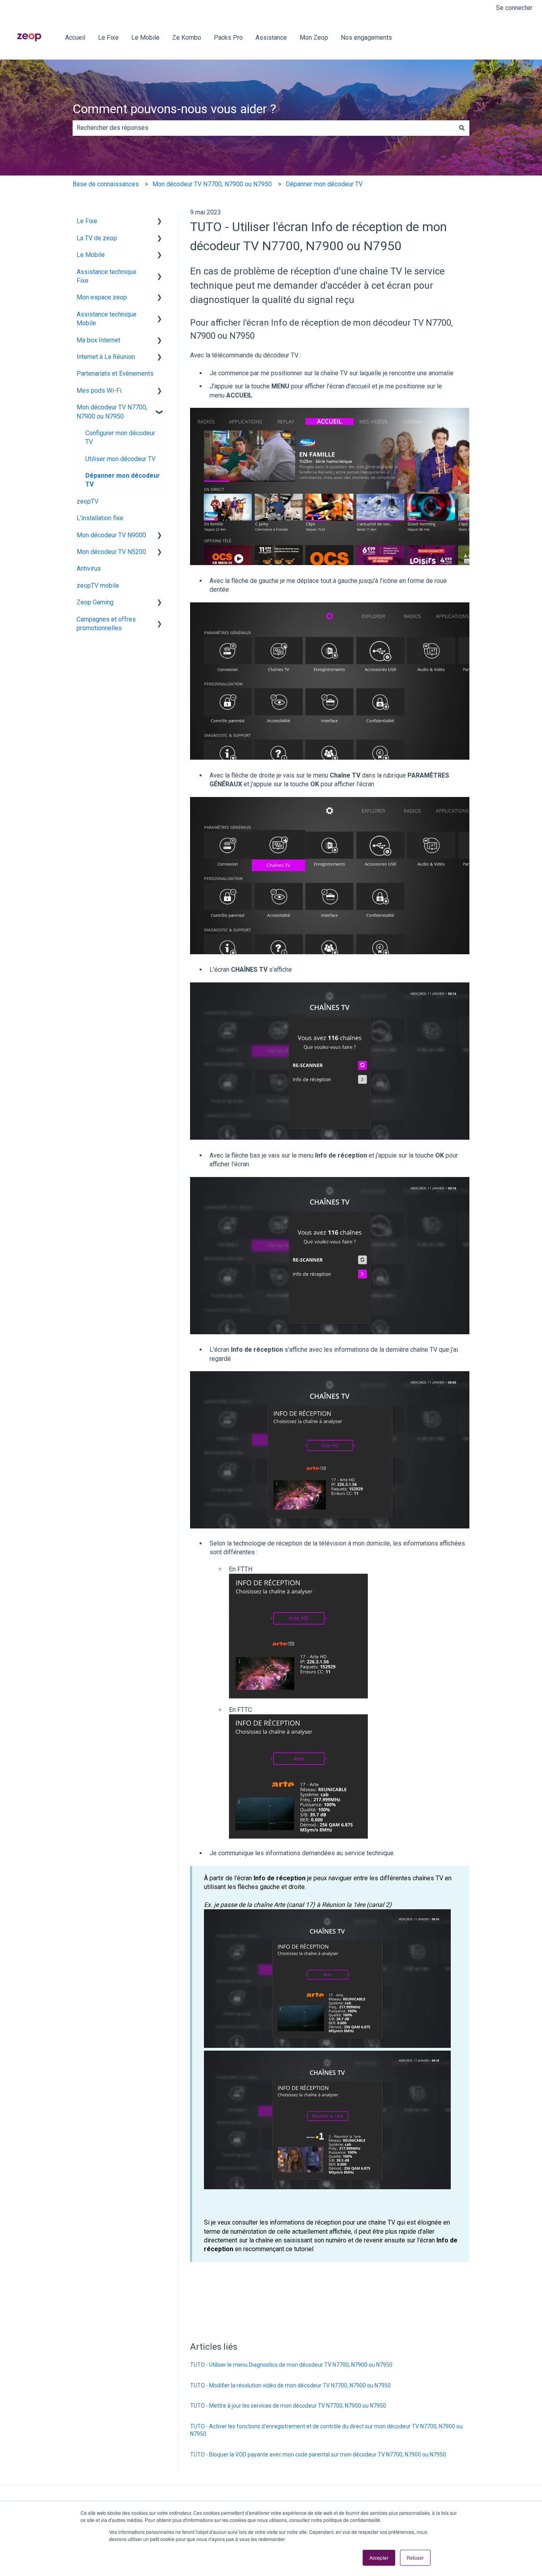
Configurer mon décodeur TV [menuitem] (120, 437)
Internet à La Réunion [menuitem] (106, 357)
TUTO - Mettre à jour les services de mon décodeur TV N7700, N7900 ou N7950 (288, 2406)
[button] (160, 222)
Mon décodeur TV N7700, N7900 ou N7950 (212, 184)
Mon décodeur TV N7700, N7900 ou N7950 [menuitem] (112, 412)
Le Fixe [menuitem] (87, 221)
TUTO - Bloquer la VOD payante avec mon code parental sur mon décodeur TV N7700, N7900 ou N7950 (318, 2454)
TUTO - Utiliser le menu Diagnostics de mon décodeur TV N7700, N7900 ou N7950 (291, 2365)
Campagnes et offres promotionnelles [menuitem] (106, 624)
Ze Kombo (187, 38)
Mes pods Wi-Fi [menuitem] (99, 391)
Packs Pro (228, 38)
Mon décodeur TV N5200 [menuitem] (111, 552)
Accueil (75, 38)
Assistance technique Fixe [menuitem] (107, 276)
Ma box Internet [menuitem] (98, 340)
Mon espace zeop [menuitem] (102, 297)
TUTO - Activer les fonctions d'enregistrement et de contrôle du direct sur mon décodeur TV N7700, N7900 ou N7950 (326, 2430)
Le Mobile (145, 38)
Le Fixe (108, 38)
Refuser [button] (415, 2558)
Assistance (271, 38)
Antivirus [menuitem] (89, 568)
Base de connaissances (106, 184)
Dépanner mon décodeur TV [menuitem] (123, 480)
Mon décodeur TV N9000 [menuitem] (111, 535)
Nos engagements (366, 38)
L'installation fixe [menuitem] (100, 518)
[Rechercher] (462, 128)
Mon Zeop (314, 38)
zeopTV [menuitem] (87, 501)
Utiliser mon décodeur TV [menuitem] (120, 459)
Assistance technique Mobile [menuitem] (107, 319)
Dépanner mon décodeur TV (324, 184)
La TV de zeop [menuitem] (97, 238)
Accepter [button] (379, 2558)
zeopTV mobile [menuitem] (98, 586)
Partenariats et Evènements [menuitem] (115, 373)
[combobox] (263, 128)
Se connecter (514, 8)
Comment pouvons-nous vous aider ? (174, 109)
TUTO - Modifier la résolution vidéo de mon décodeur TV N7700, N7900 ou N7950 (290, 2385)
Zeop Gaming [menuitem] (95, 602)
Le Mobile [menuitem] (91, 255)
